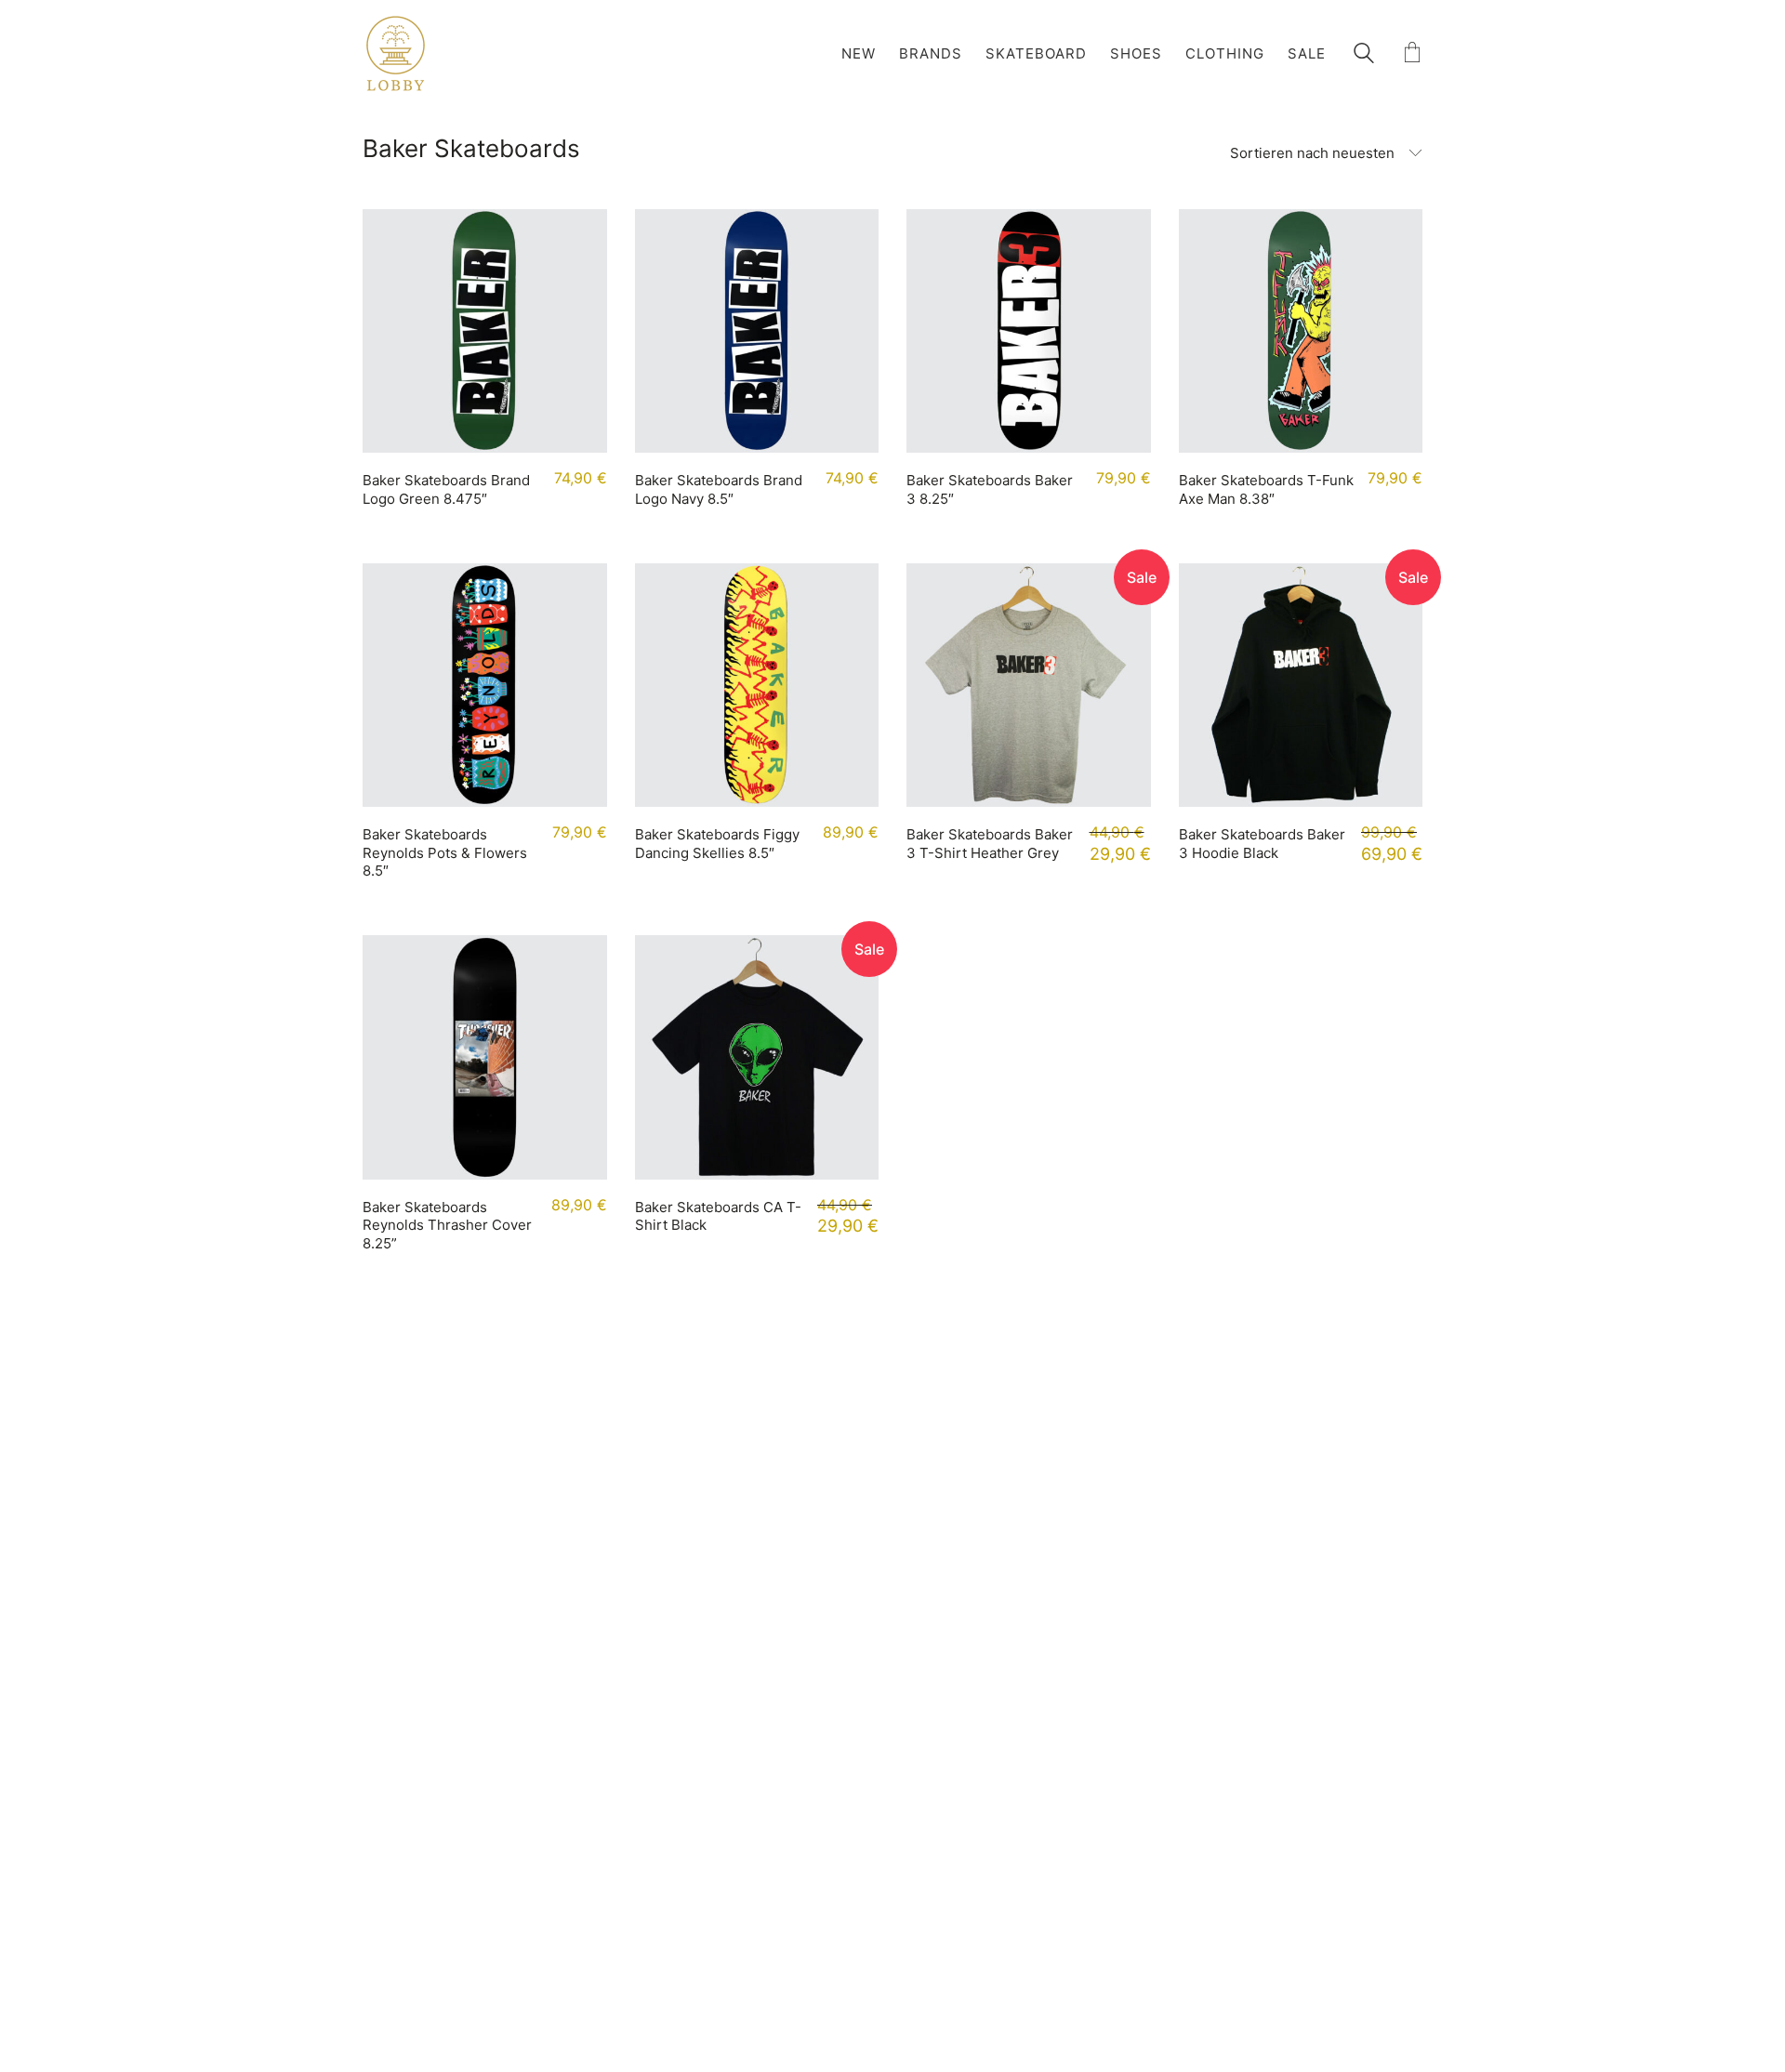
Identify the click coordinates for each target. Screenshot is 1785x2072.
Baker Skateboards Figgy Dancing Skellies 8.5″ (717, 844)
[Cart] (1412, 53)
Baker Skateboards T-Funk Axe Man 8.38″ (1266, 489)
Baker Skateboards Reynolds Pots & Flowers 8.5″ (445, 852)
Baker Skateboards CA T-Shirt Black (718, 1216)
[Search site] (1364, 55)
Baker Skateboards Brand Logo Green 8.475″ (446, 489)
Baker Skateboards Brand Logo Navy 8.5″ (719, 489)
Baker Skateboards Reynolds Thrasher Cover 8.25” (447, 1225)
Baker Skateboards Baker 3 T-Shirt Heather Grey (990, 844)
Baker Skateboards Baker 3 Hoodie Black (1262, 844)
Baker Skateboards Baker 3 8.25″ (990, 489)
